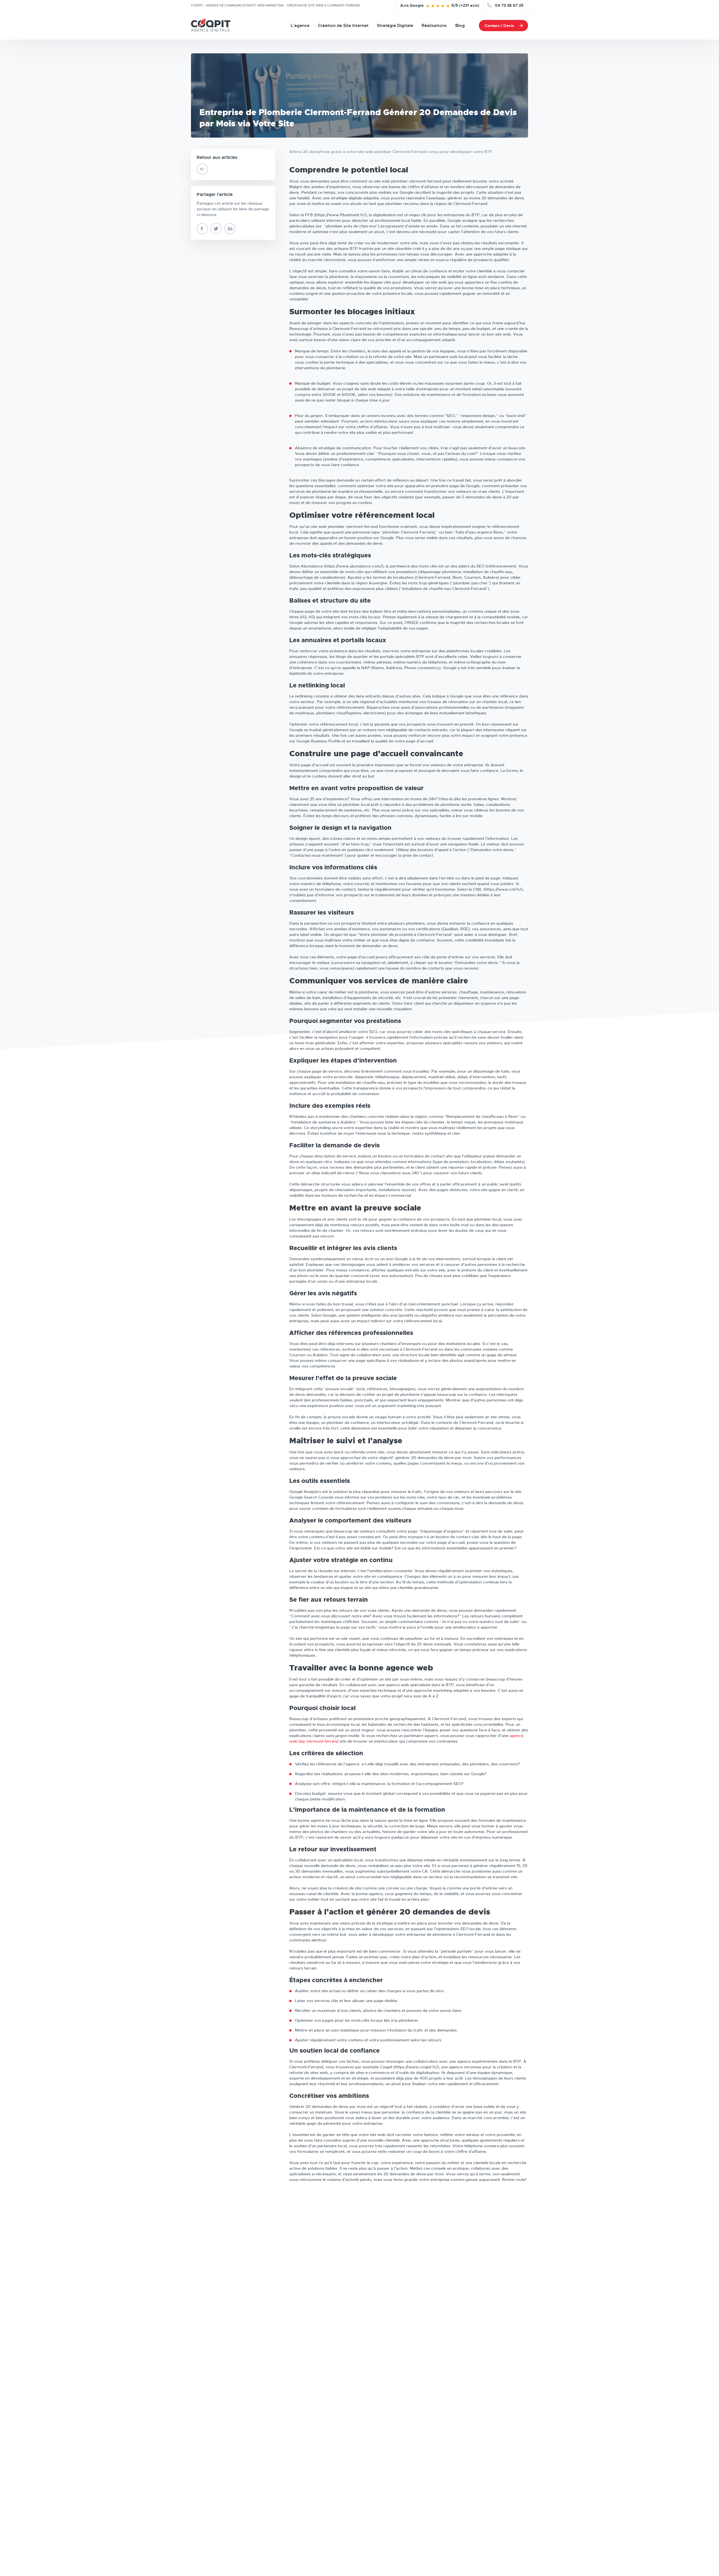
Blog (460, 26)
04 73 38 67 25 (509, 5)
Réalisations (434, 26)
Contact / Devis (499, 26)
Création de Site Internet (343, 26)
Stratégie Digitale (395, 26)
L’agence (300, 26)
